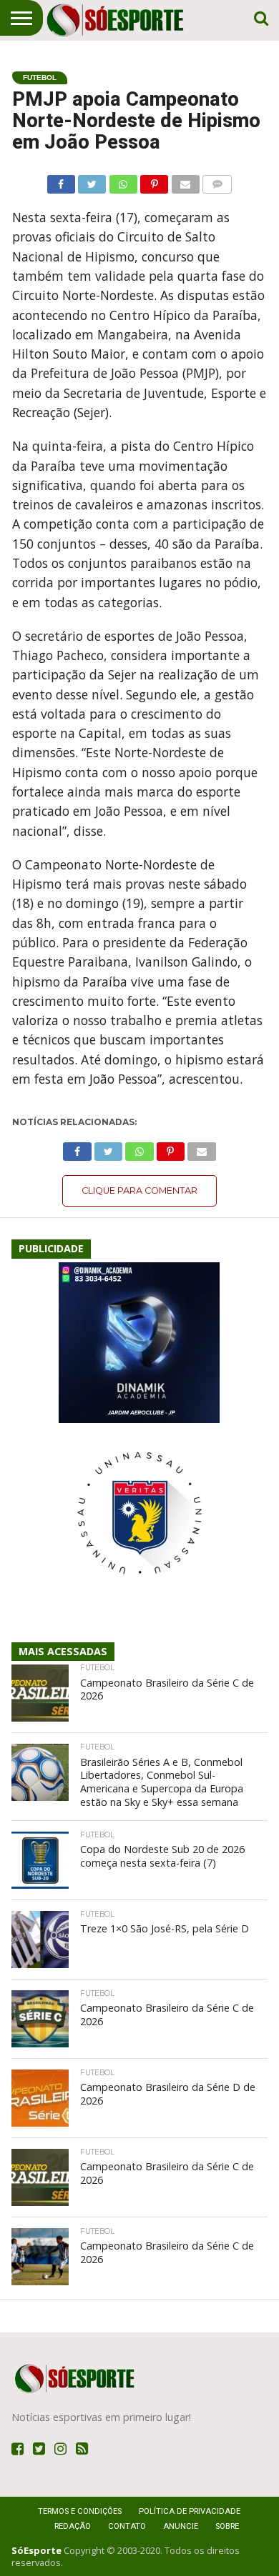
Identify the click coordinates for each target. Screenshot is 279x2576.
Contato (127, 2526)
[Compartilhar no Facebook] (61, 181)
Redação (73, 2526)
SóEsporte (36, 2550)
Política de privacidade (190, 2511)
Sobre (227, 2526)
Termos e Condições (80, 2511)
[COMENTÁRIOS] (217, 181)
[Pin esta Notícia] (154, 181)
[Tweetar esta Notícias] (92, 181)
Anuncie (181, 2526)
